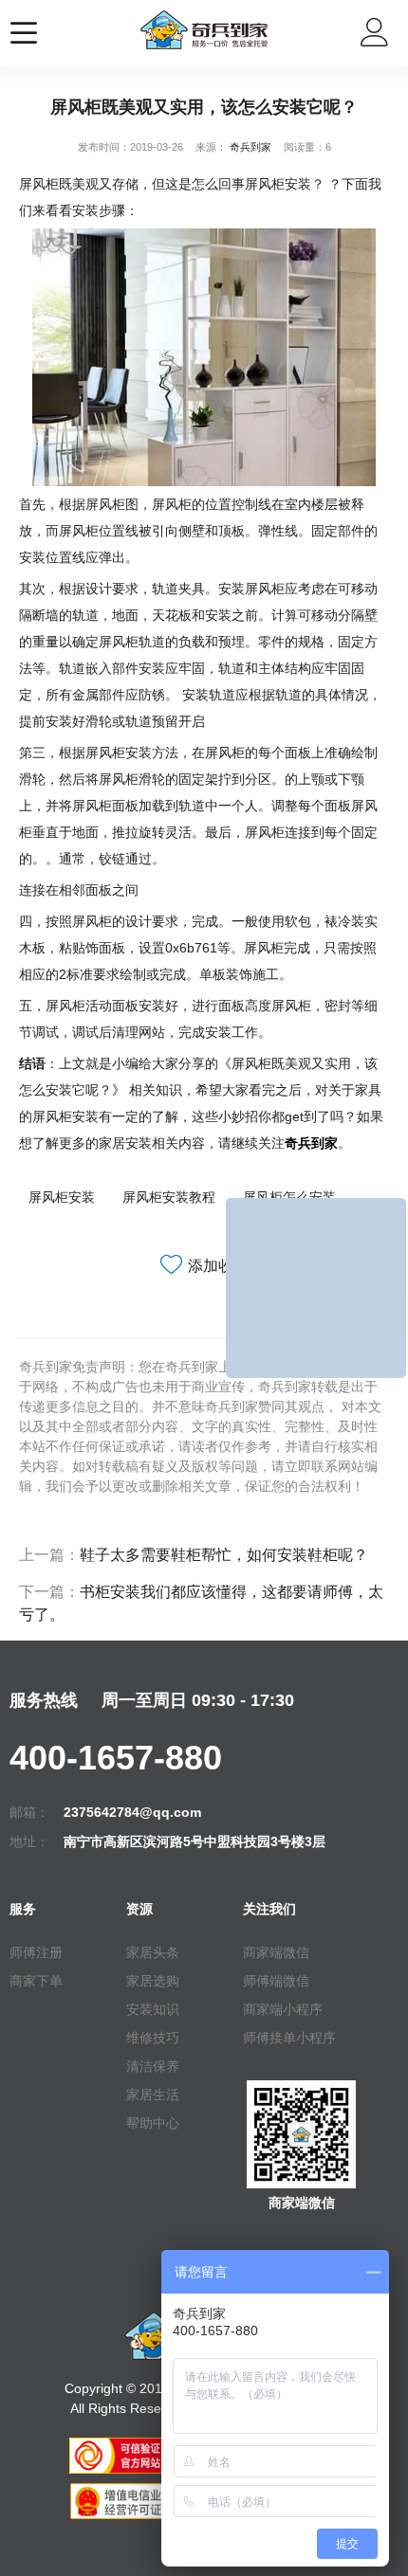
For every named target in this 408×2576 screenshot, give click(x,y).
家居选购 (153, 1981)
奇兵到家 (250, 147)
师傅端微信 (276, 1981)
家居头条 (153, 1952)
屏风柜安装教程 (169, 1197)
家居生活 (153, 2095)
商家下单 (36, 1981)
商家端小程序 (283, 2009)
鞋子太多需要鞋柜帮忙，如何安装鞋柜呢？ (224, 1555)
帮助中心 (153, 2123)
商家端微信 (276, 1952)
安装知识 (153, 2009)
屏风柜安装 (62, 1197)
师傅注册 (36, 1952)
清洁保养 (153, 2066)
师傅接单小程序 (289, 2038)
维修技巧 (153, 2038)
